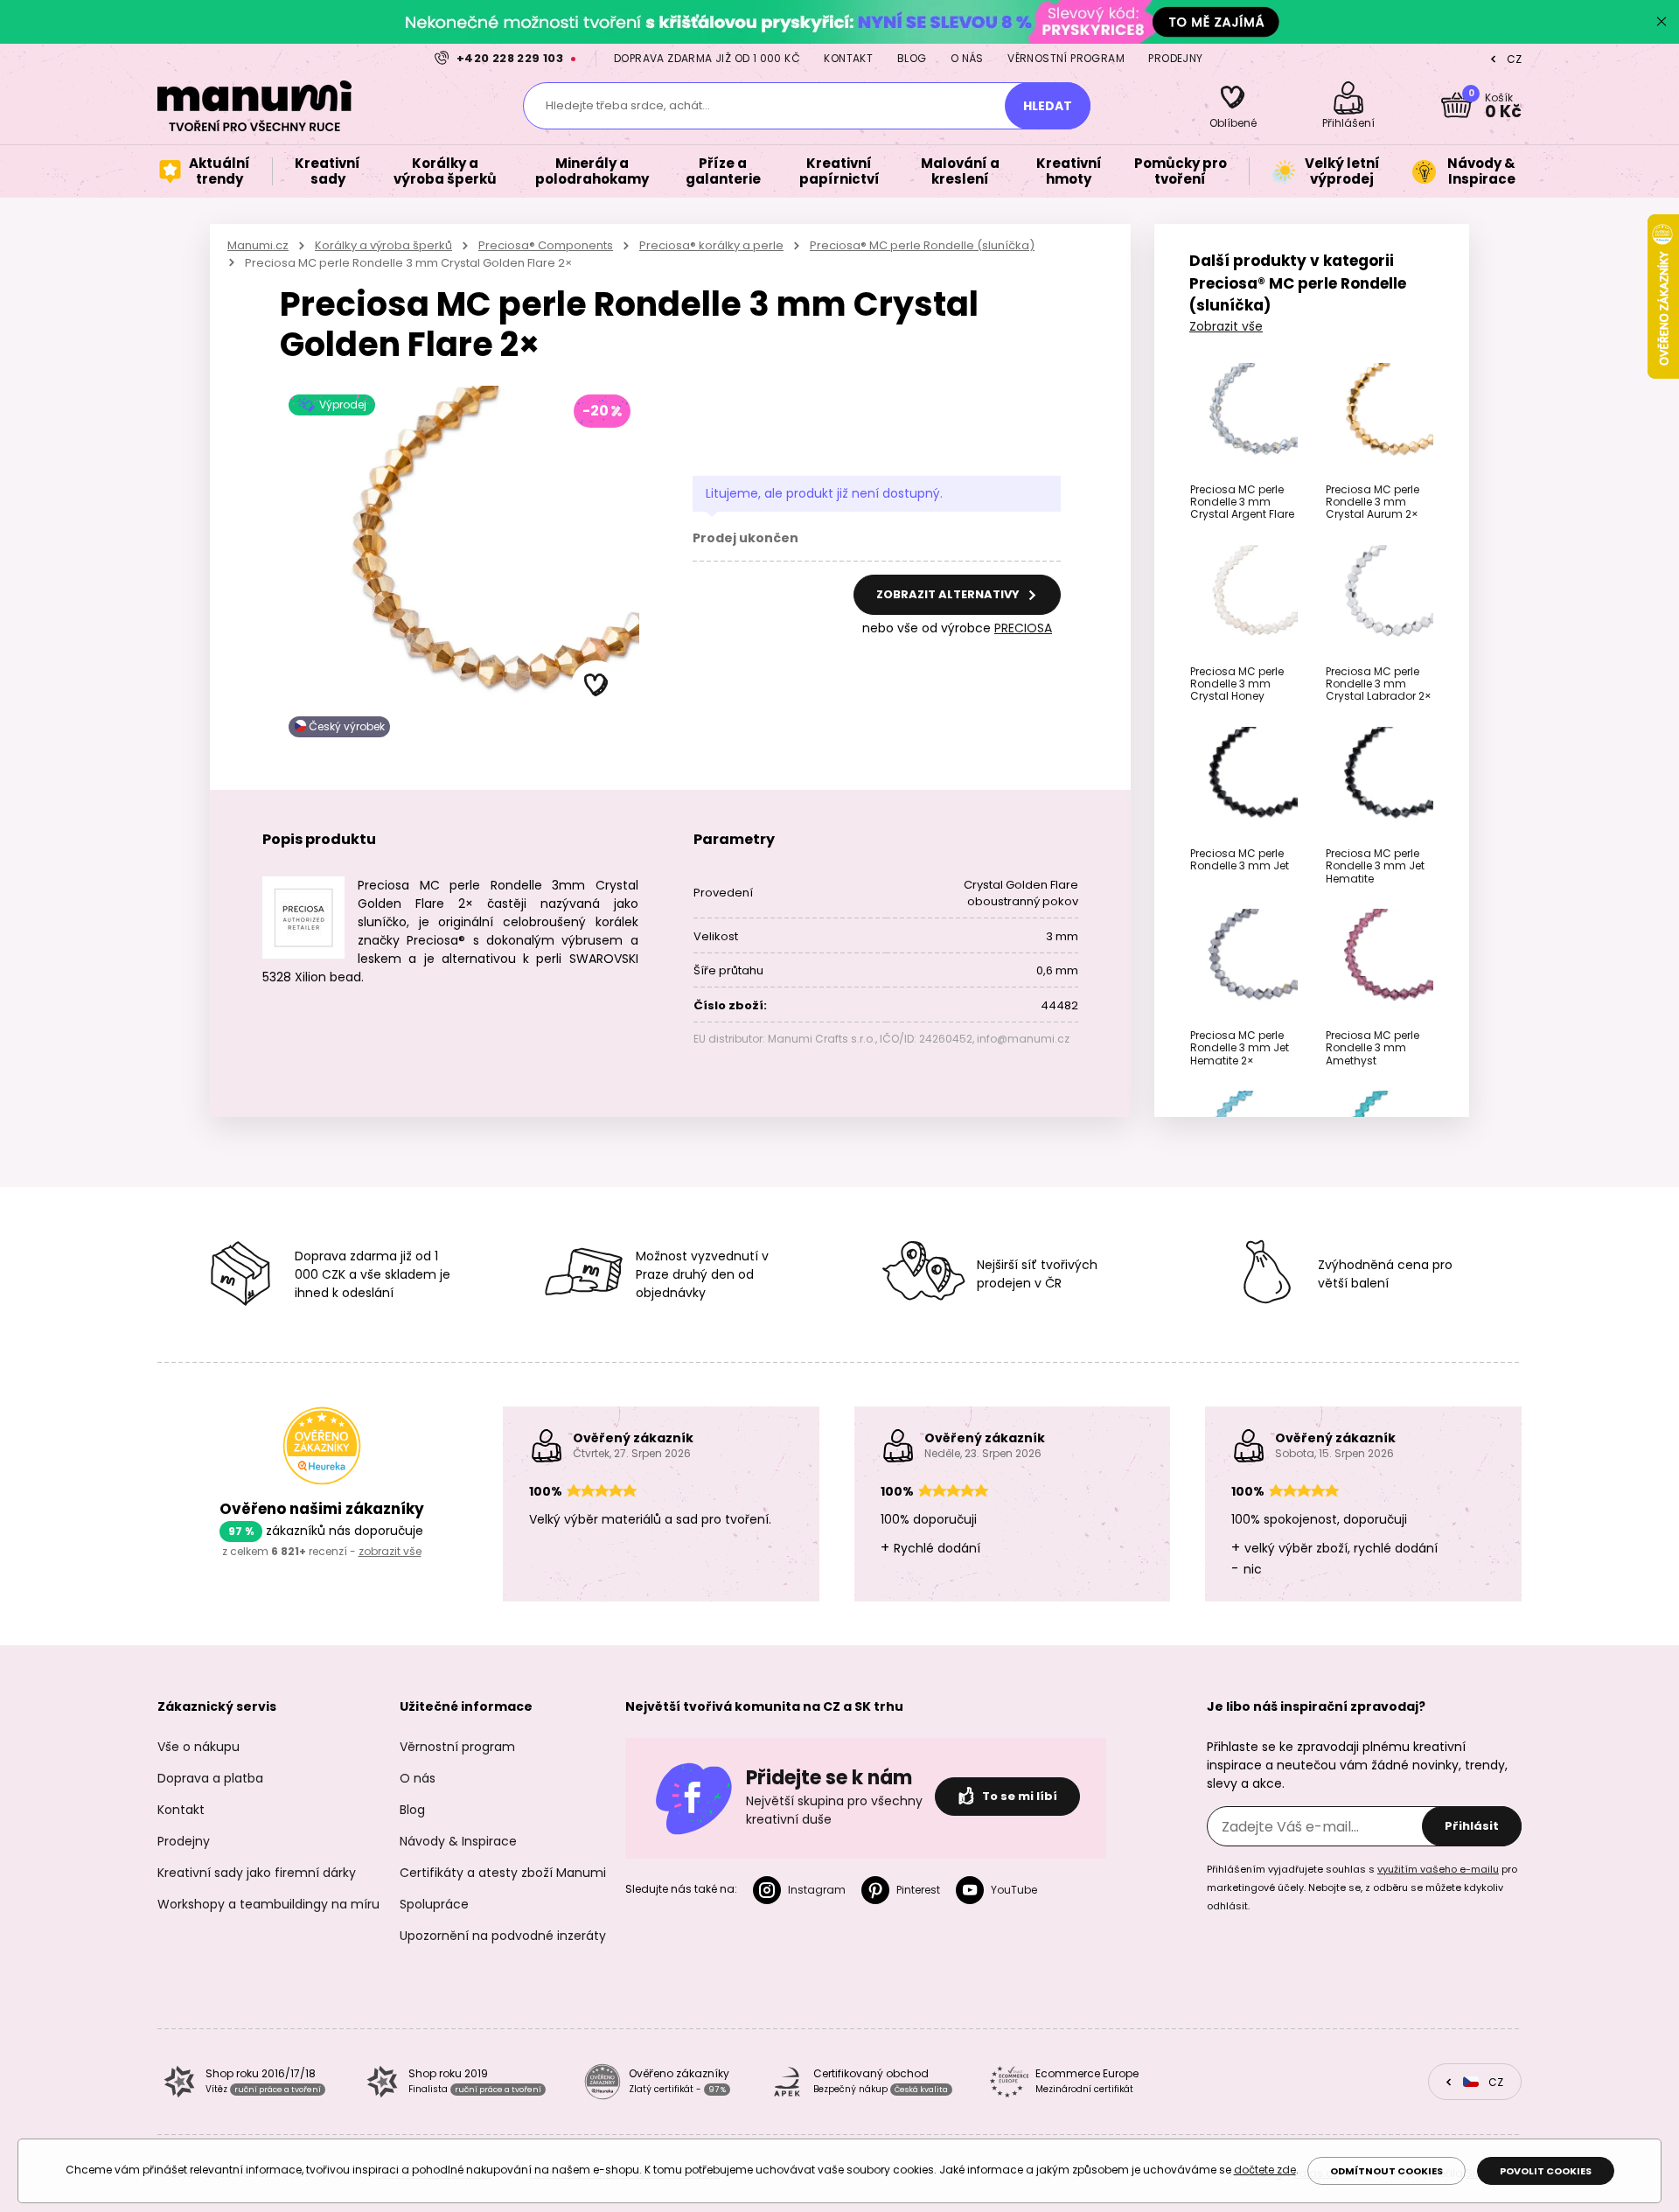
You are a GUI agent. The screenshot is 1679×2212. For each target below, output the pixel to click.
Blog (912, 58)
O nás (967, 58)
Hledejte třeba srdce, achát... (628, 105)
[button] (596, 686)
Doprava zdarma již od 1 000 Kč (707, 58)
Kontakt (848, 58)
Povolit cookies (1546, 2171)
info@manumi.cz (1023, 1039)
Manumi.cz (258, 245)
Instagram (817, 1890)
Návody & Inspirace (458, 1841)
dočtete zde (1265, 2170)
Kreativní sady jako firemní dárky (257, 1873)
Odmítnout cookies (1386, 2171)
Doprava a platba (210, 1778)
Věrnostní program (1066, 58)
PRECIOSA (1023, 628)
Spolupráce (434, 1904)
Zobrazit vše (1226, 326)
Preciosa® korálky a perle (711, 245)
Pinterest (918, 1890)
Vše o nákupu (199, 1747)
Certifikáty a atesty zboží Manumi (503, 1873)
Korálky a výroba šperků (383, 245)
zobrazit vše (390, 1551)
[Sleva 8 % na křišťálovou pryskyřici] (839, 21)
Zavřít (1662, 22)
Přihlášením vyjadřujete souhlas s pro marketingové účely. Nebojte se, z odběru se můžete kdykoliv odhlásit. (1362, 1888)
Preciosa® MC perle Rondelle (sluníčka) (922, 245)
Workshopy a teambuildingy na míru (268, 1904)
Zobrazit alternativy (949, 594)
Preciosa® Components (546, 245)
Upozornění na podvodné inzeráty (503, 1936)
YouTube (1014, 1890)
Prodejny (1175, 58)
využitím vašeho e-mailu (1438, 1869)
